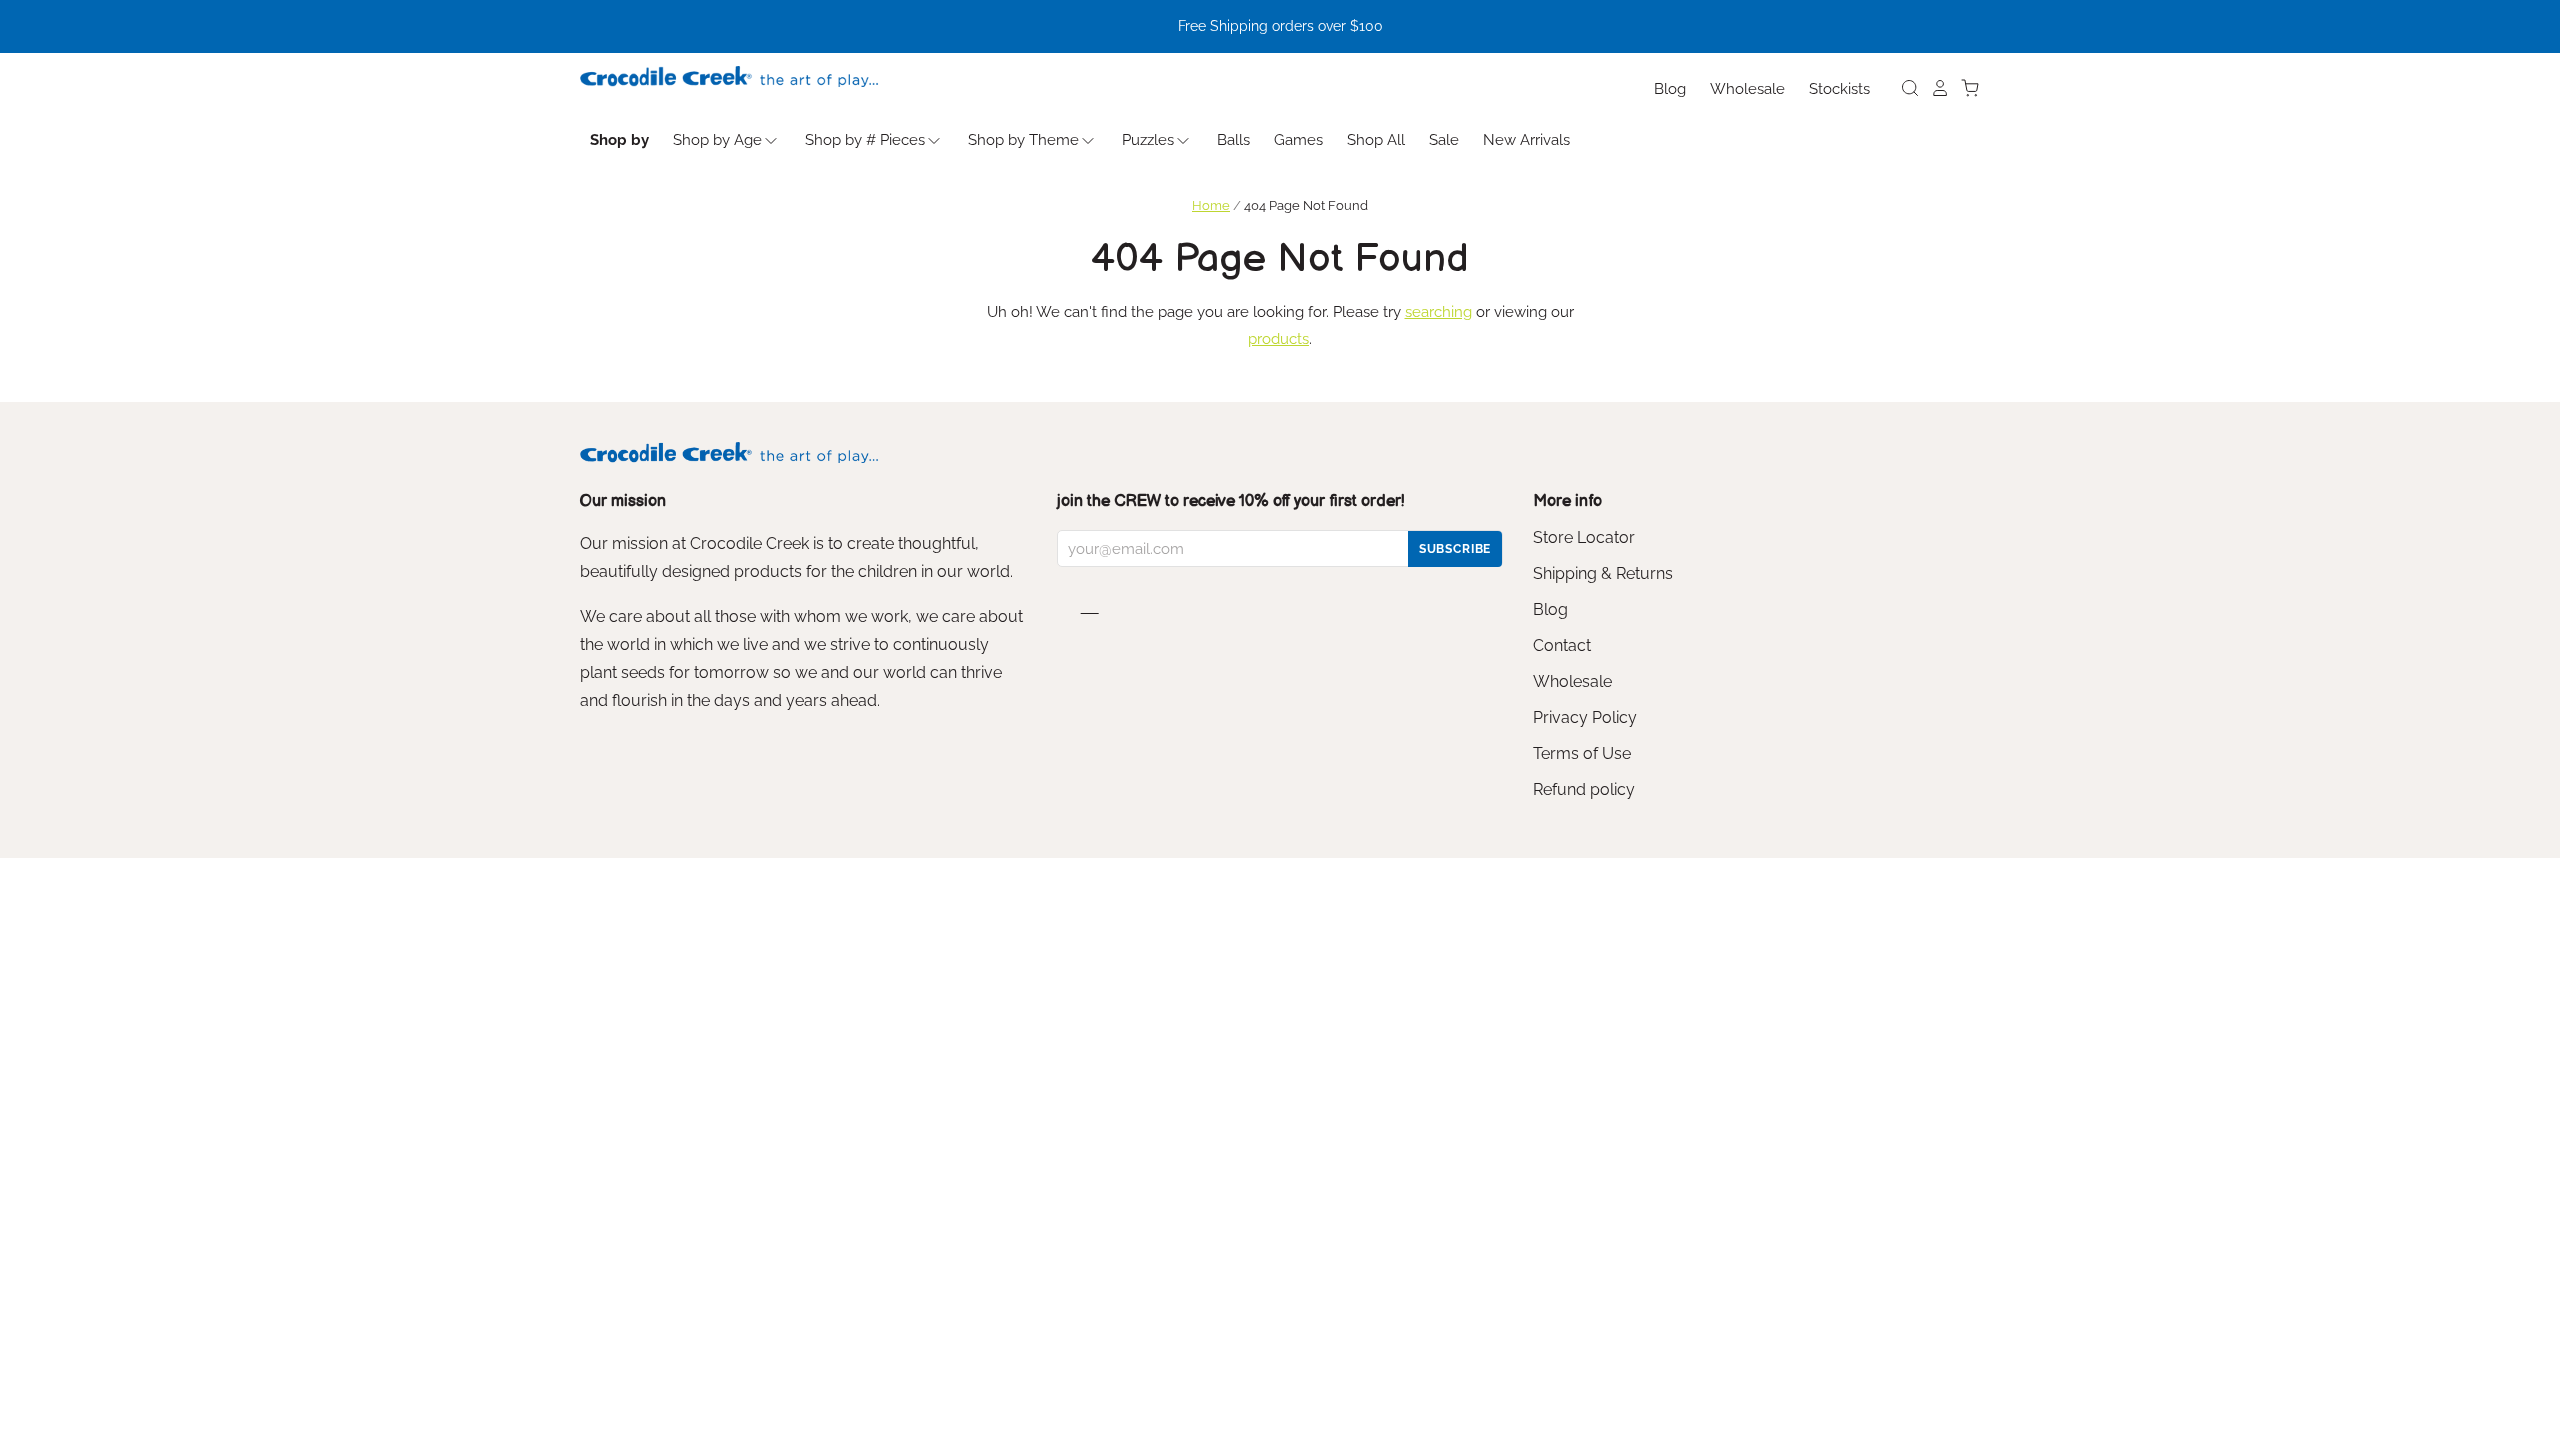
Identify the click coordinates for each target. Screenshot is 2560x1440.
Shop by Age (717, 140)
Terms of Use (1582, 753)
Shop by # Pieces (865, 140)
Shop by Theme (1023, 140)
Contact (1562, 645)
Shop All (1376, 140)
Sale (1444, 140)
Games (1298, 140)
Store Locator (1584, 537)
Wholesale (1747, 89)
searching (1438, 312)
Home (1211, 205)
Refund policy (1584, 789)
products (1278, 339)
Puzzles (1148, 140)
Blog (1670, 89)
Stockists (1839, 89)
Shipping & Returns (1603, 573)
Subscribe (1455, 549)
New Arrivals (1526, 140)
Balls (1233, 140)
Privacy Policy (1585, 717)
